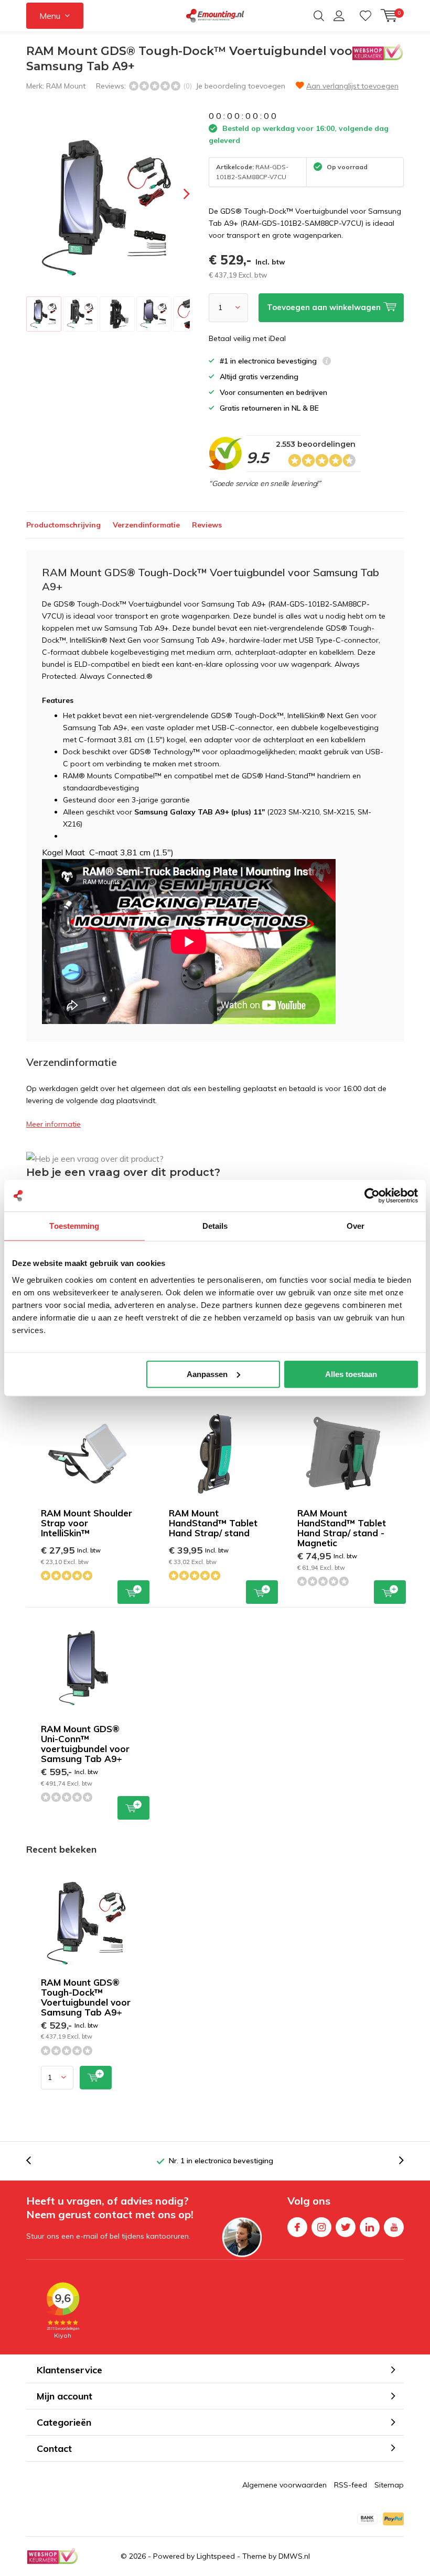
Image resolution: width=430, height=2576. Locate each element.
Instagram (321, 2227)
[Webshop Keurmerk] (52, 2556)
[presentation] (177, 194)
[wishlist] (365, 16)
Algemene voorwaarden (284, 2485)
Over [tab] (356, 1226)
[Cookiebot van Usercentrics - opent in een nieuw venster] (372, 1196)
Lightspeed (216, 2556)
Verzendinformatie (146, 525)
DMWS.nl (294, 2556)
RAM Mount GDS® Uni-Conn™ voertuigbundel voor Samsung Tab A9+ (85, 1744)
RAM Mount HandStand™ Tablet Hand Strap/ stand (213, 1523)
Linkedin (370, 2227)
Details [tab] (215, 1226)
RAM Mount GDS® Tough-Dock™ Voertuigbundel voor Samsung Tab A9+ (86, 1997)
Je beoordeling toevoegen (240, 86)
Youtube (394, 2227)
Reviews (207, 525)
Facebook (297, 2227)
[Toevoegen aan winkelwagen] (96, 2078)
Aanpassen (207, 1374)
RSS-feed (351, 2485)
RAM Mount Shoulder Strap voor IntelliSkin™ (87, 1523)
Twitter (346, 2227)
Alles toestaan (351, 1374)
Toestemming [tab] (74, 1226)
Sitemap (389, 2485)
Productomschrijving (63, 525)
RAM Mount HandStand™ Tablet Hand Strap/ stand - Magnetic (342, 1528)
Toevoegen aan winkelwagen (133, 1592)
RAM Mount (66, 86)
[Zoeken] (319, 16)
